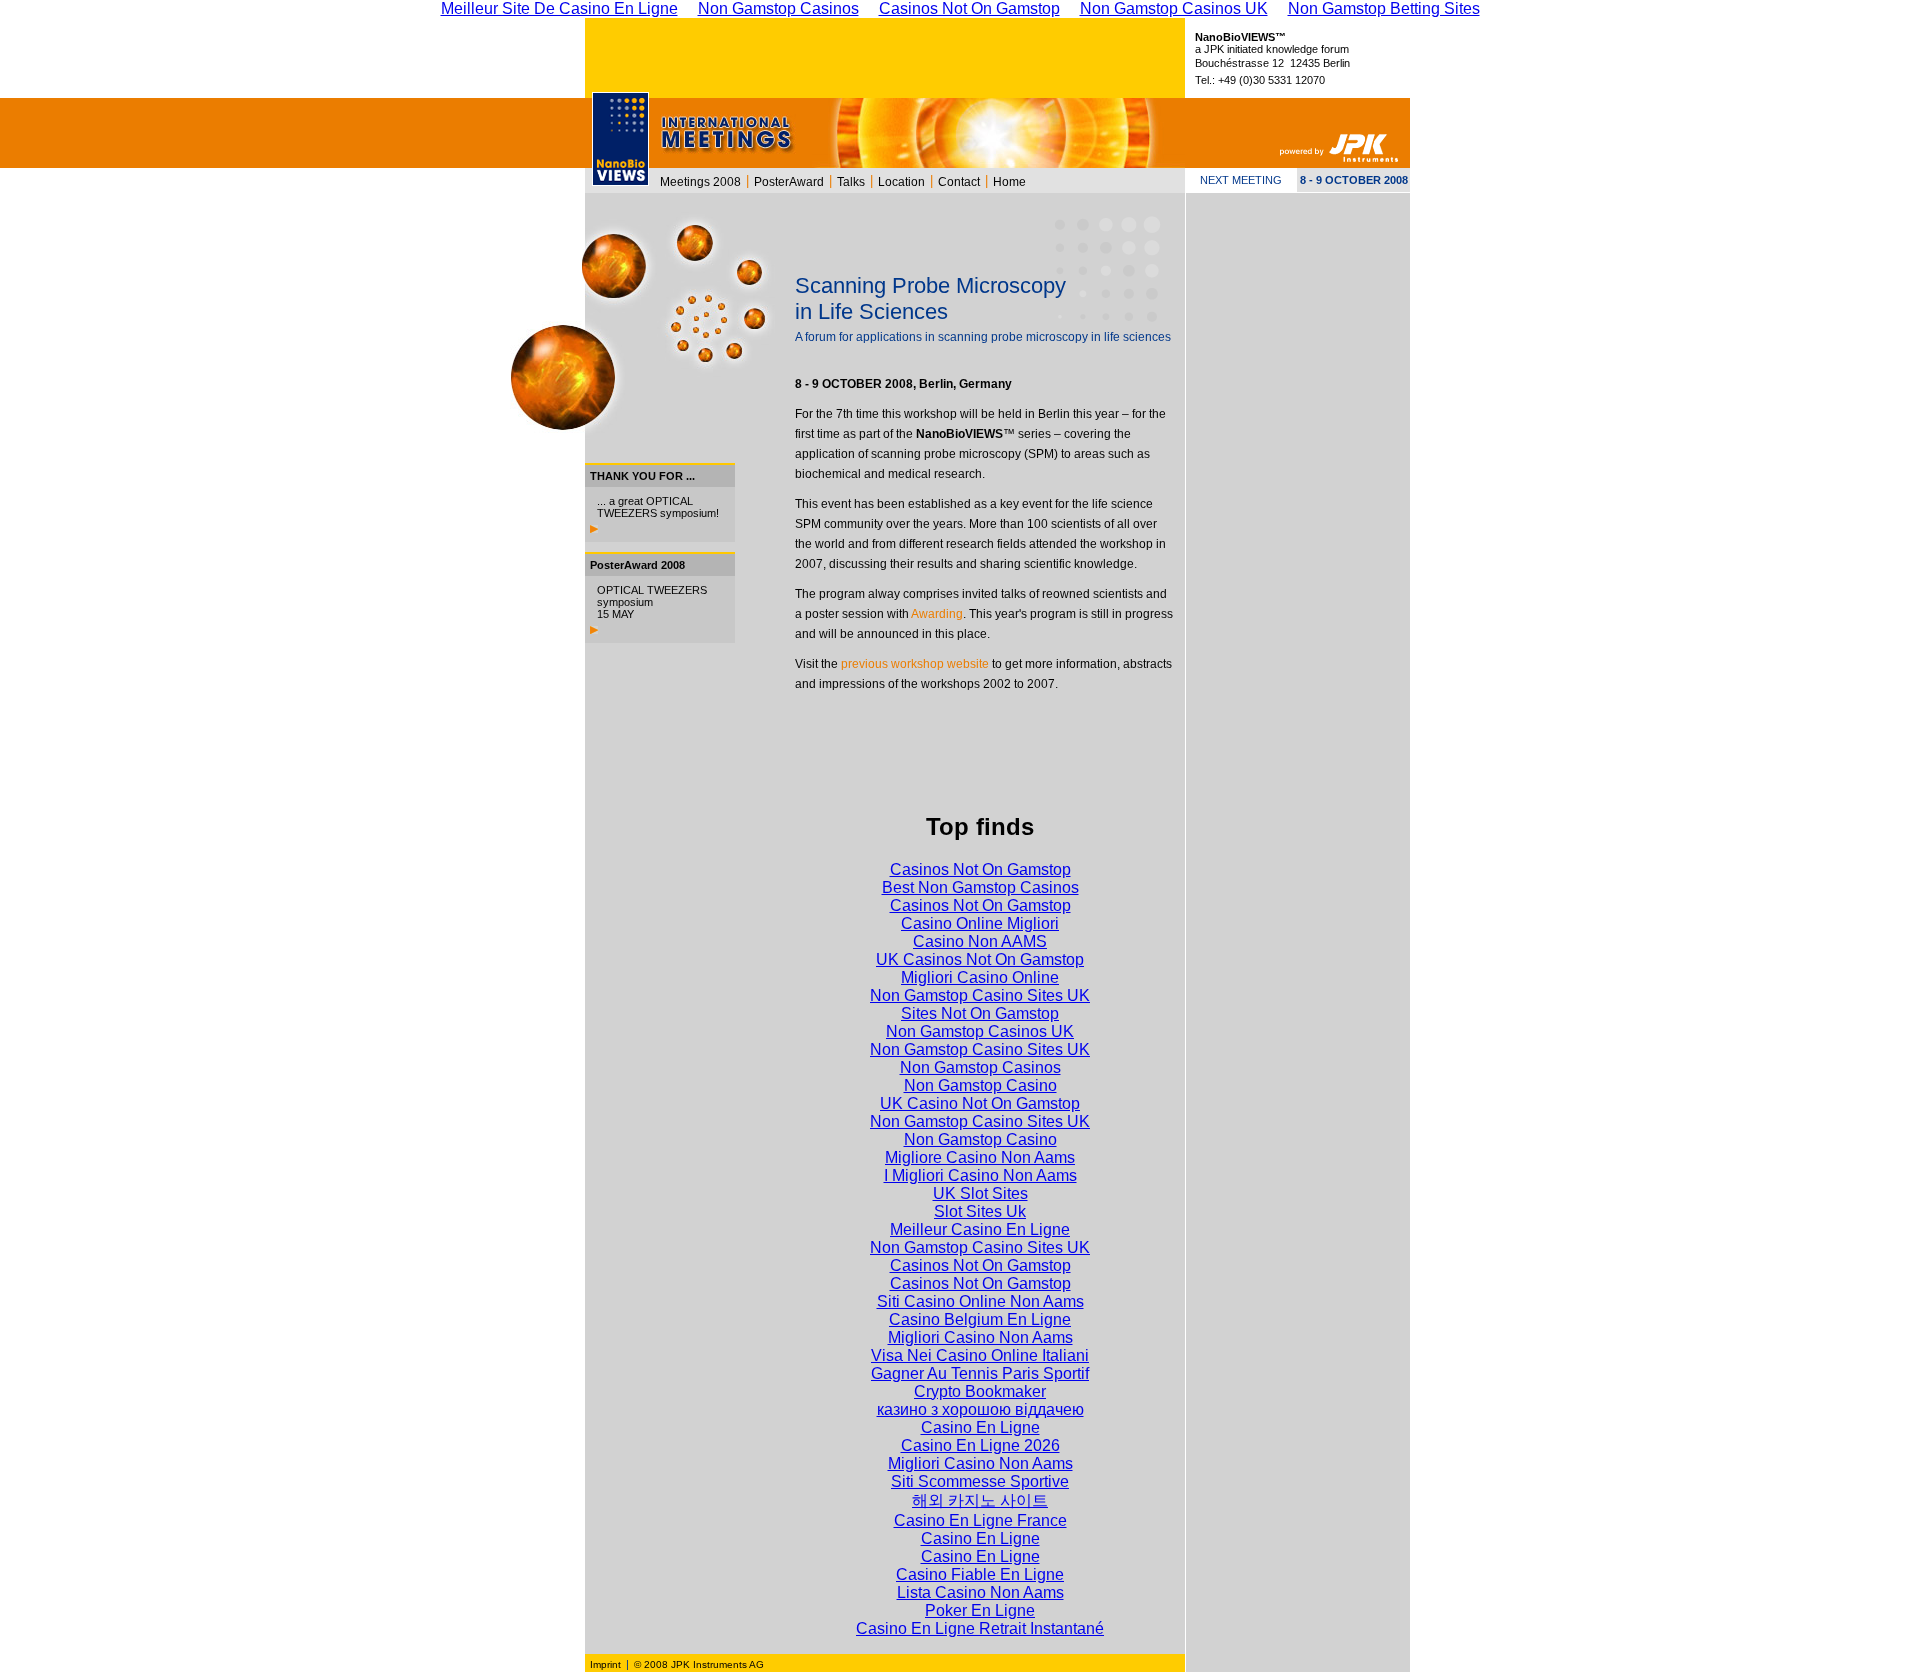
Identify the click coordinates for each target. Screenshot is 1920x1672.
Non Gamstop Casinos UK (980, 1031)
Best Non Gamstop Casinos (980, 887)
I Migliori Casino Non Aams (980, 1175)
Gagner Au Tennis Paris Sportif (980, 1373)
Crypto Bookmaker (980, 1391)
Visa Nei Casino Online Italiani (980, 1355)
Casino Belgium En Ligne (980, 1319)
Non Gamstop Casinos (980, 1067)
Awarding (937, 614)
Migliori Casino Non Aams (980, 1337)
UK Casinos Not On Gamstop (980, 959)
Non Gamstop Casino (980, 1085)
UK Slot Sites (980, 1193)
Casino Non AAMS (980, 941)
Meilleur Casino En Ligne (980, 1229)
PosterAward (789, 182)
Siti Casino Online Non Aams (980, 1301)
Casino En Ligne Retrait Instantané (980, 1628)
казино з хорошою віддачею (980, 1409)
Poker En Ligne (980, 1610)
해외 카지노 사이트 (980, 1500)
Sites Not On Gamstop (980, 1013)
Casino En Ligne (980, 1427)
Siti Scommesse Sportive (980, 1481)
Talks (851, 182)
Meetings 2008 (700, 182)
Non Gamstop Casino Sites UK (980, 995)
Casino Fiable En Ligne (980, 1574)
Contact (959, 182)
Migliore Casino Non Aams (980, 1157)
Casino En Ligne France (980, 1520)
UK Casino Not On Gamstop (980, 1103)
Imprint (605, 1664)
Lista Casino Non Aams (980, 1592)
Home (1009, 182)
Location (901, 182)
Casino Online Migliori (980, 923)
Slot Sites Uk (980, 1211)
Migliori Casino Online (980, 977)
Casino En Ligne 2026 (980, 1445)
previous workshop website (915, 664)
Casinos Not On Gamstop (980, 869)
